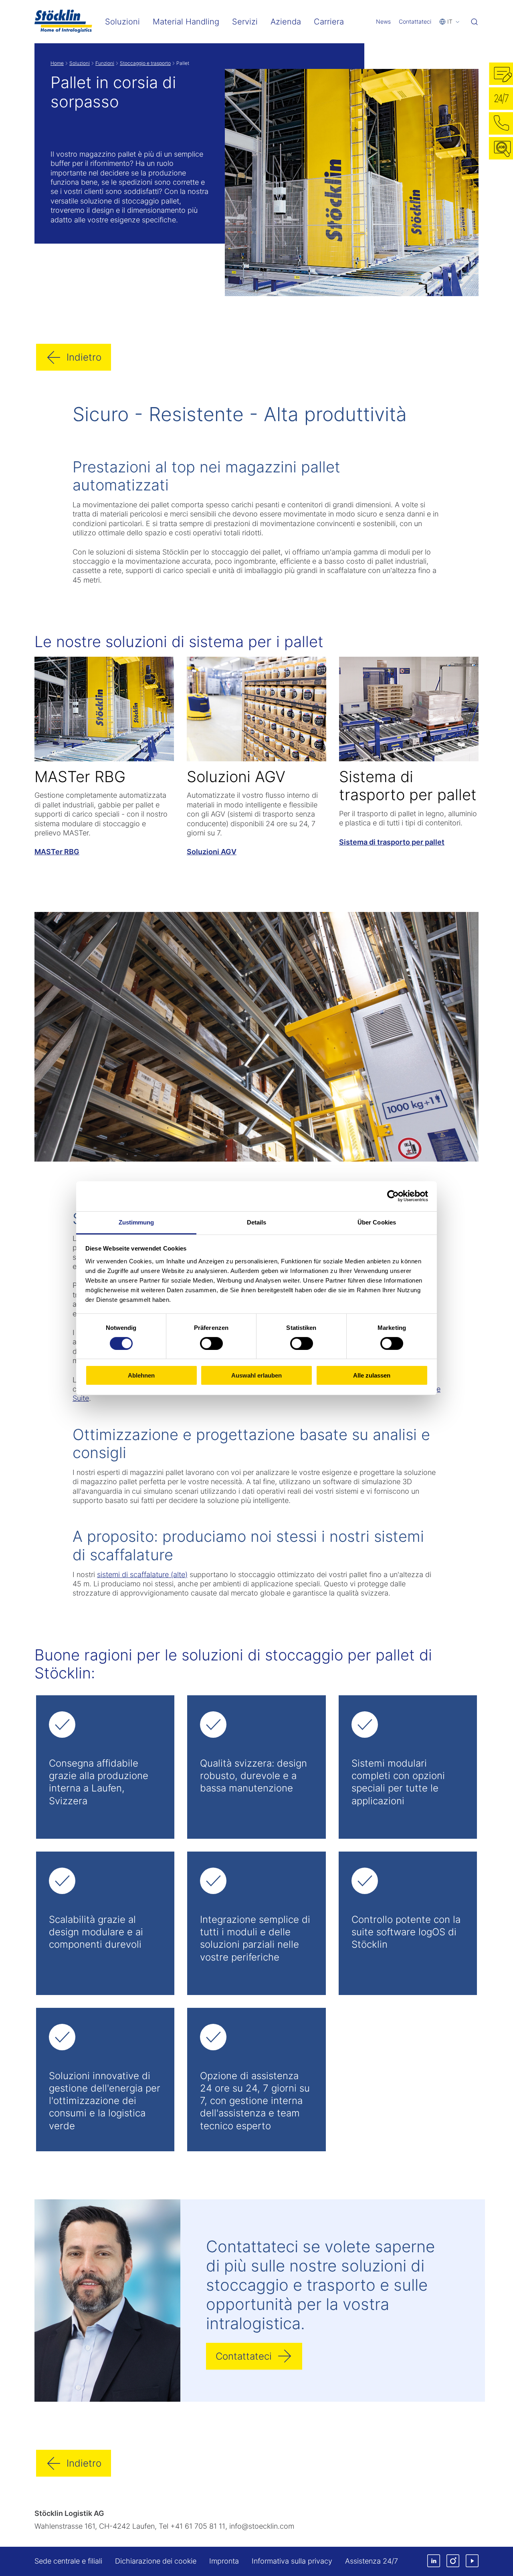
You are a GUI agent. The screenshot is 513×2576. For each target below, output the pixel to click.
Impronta (224, 2561)
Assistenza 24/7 (372, 2561)
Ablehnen (141, 1375)
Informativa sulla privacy (292, 2561)
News (383, 21)
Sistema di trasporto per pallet (392, 842)
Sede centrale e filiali (68, 2561)
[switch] (211, 1343)
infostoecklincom (262, 2526)
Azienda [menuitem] (286, 22)
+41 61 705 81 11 (198, 2526)
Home (57, 63)
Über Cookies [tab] (377, 1222)
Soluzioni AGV (212, 852)
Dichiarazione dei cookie (156, 2561)
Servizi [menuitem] (245, 22)
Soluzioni (80, 63)
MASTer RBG (57, 852)
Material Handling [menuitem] (186, 22)
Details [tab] (257, 1222)
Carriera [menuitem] (329, 22)
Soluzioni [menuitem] (122, 22)
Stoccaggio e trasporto (145, 63)
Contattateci (415, 21)
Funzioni (105, 63)
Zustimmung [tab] (136, 1222)
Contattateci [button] (244, 2356)
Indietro (84, 357)
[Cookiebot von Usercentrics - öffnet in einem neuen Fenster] (393, 1196)
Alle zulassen (372, 1375)
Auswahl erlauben (256, 1375)
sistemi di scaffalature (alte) (142, 1574)
